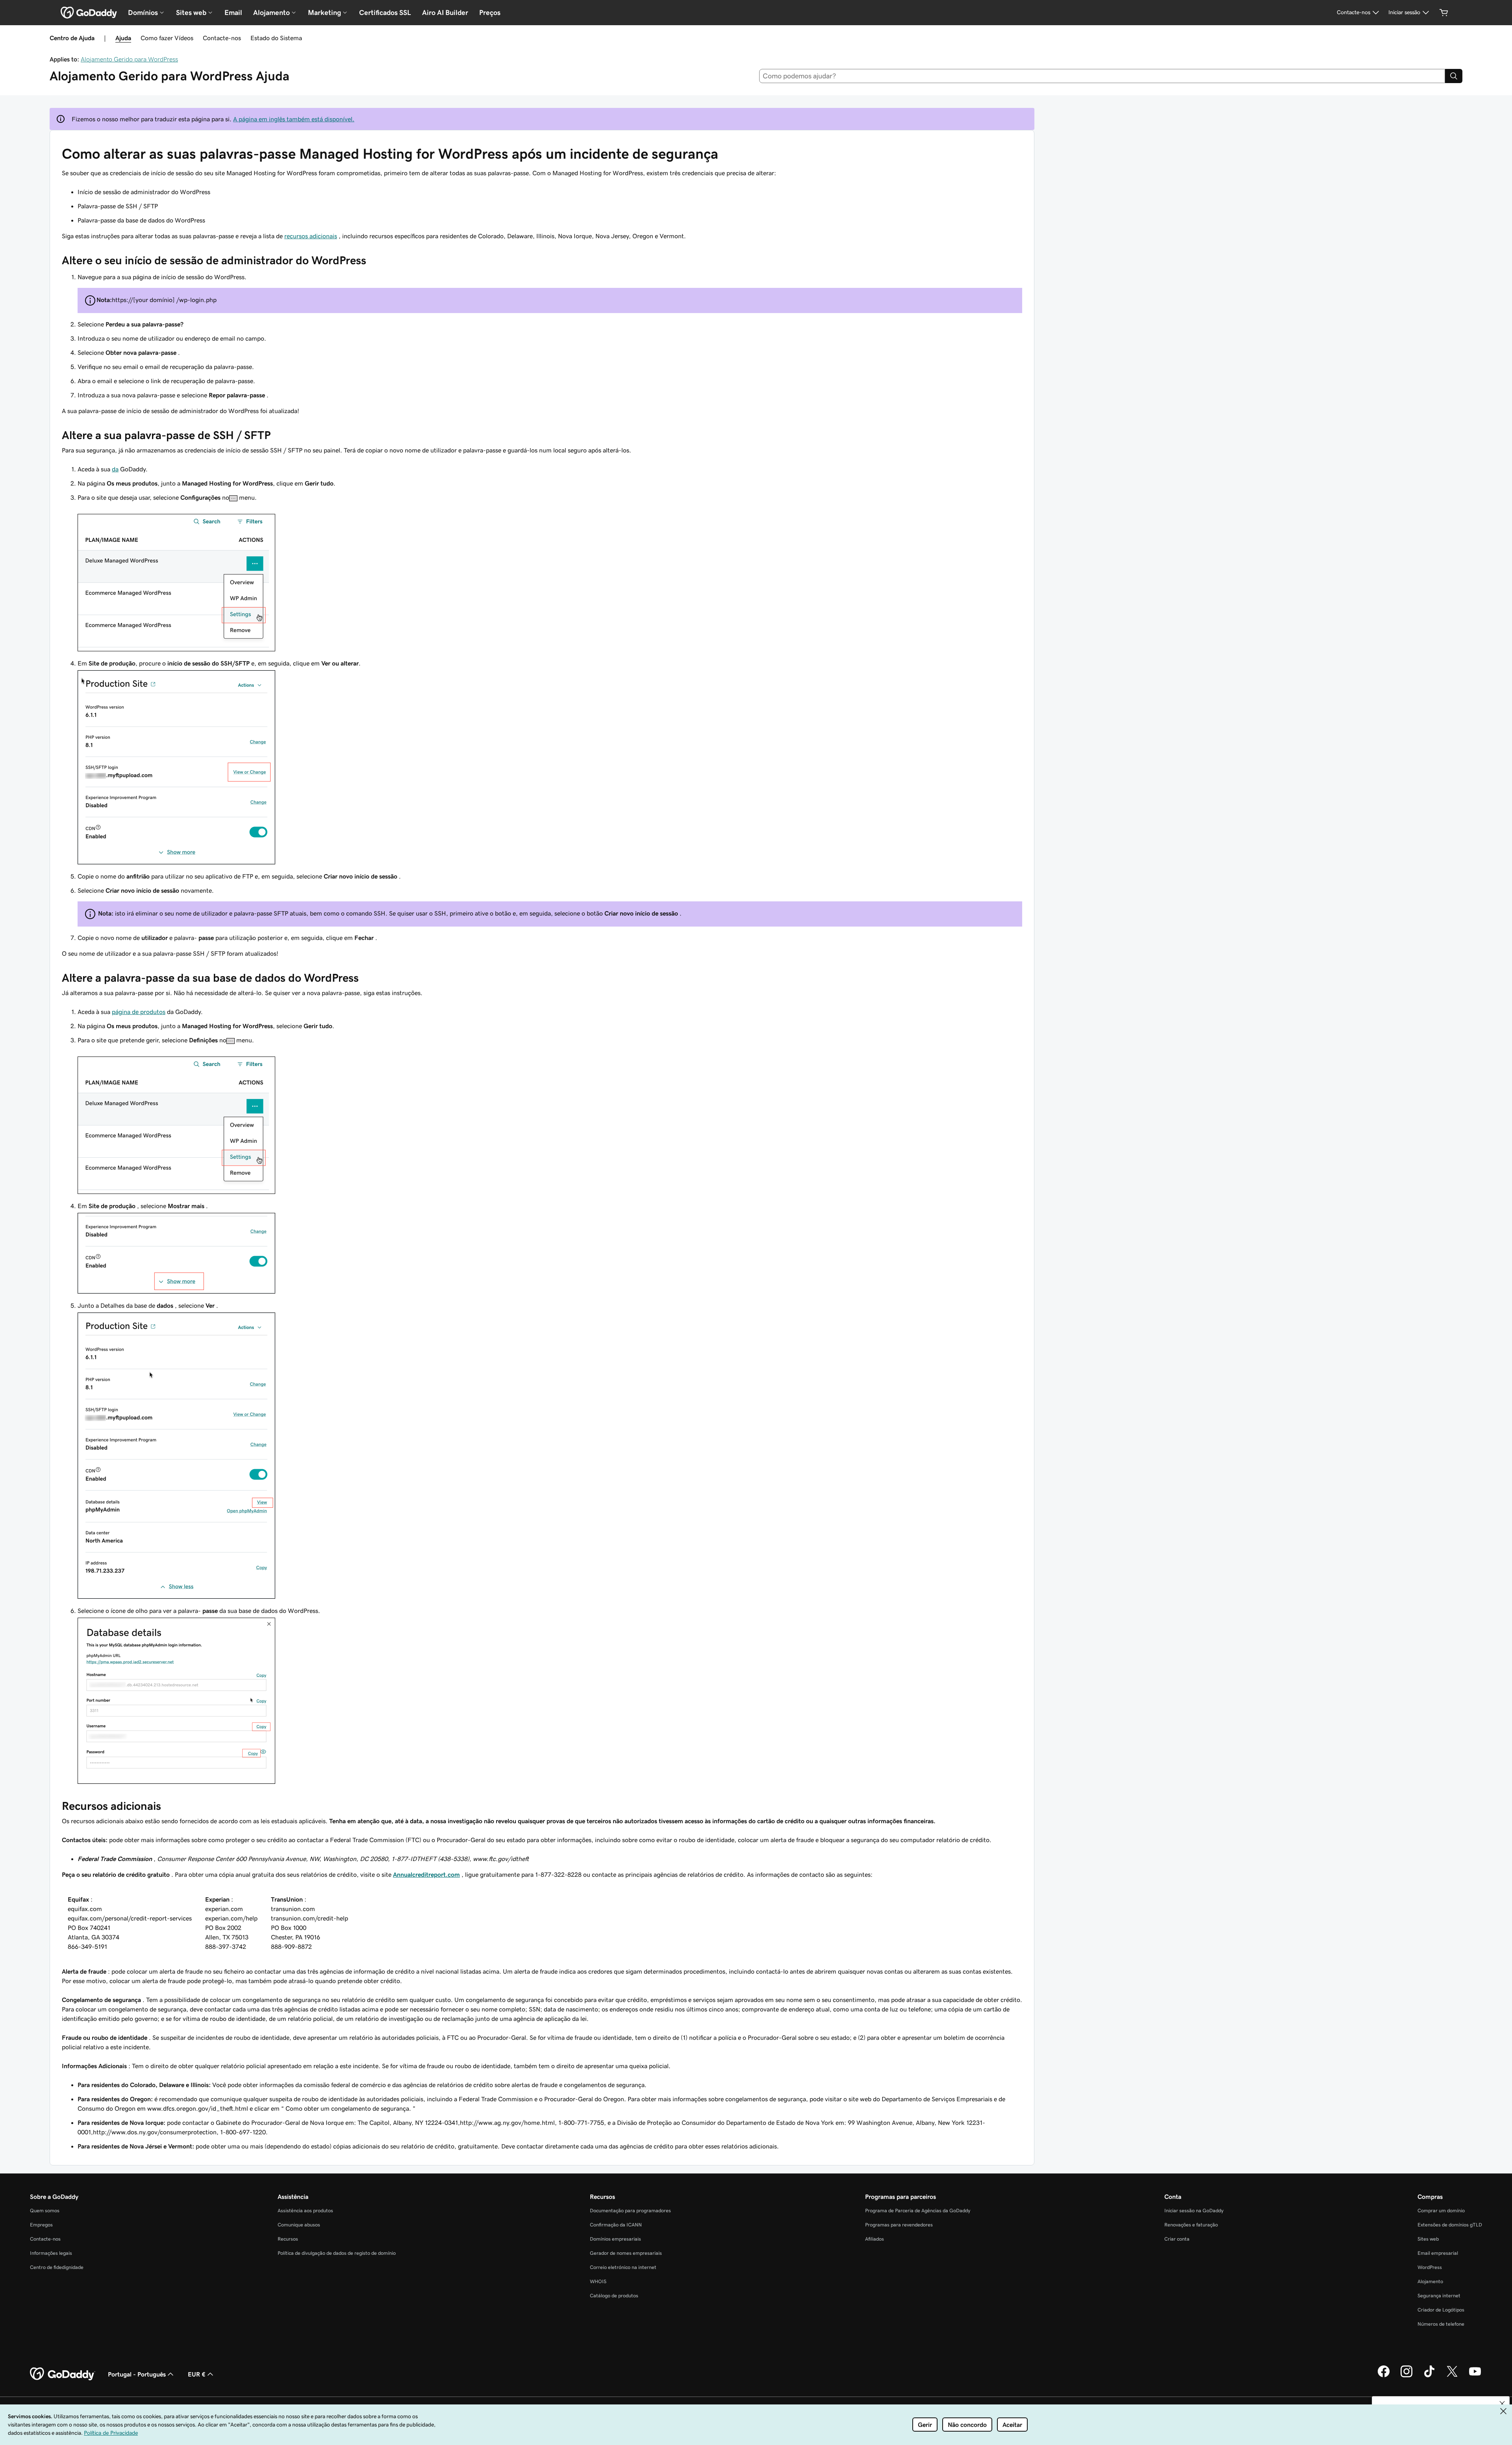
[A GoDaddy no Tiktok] (1429, 2376)
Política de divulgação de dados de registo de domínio (337, 2253)
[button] (1502, 2404)
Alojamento (1430, 2281)
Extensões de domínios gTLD (1450, 2225)
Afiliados (875, 2239)
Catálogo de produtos (614, 2296)
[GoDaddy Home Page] (63, 2374)
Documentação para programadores (630, 2211)
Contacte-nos (222, 38)
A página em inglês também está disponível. (294, 119)
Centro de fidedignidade (57, 2267)
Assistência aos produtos (305, 2211)
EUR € (197, 2374)
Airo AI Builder (445, 13)
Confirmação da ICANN (616, 2225)
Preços (490, 13)
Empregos (41, 2225)
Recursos (288, 2239)
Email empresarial (1438, 2253)
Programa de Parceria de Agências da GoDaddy (918, 2211)
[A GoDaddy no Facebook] (1384, 2376)
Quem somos (45, 2211)
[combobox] (1102, 76)
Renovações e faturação (1191, 2225)
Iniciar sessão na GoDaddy (1194, 2211)
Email (233, 13)
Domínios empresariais (615, 2239)
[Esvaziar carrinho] (1444, 13)
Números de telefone (1441, 2324)
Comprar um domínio (1441, 2211)
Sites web (1428, 2239)
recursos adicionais (311, 236)
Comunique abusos (299, 2225)
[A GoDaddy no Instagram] (1406, 2376)
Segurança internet (1439, 2296)
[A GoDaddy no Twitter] (1452, 2376)
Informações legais (51, 2253)
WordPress (1430, 2267)
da (115, 469)
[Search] (1454, 76)
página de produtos (139, 1012)
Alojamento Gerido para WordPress (129, 59)
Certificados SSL (385, 13)
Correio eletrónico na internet (623, 2267)
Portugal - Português (137, 2374)
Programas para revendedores (899, 2225)
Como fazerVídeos (167, 38)
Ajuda (123, 38)
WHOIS (598, 2281)
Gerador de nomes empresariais (626, 2253)
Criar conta (1177, 2239)
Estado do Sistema (276, 38)
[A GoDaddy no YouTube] (1475, 2376)
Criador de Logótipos (1441, 2310)
